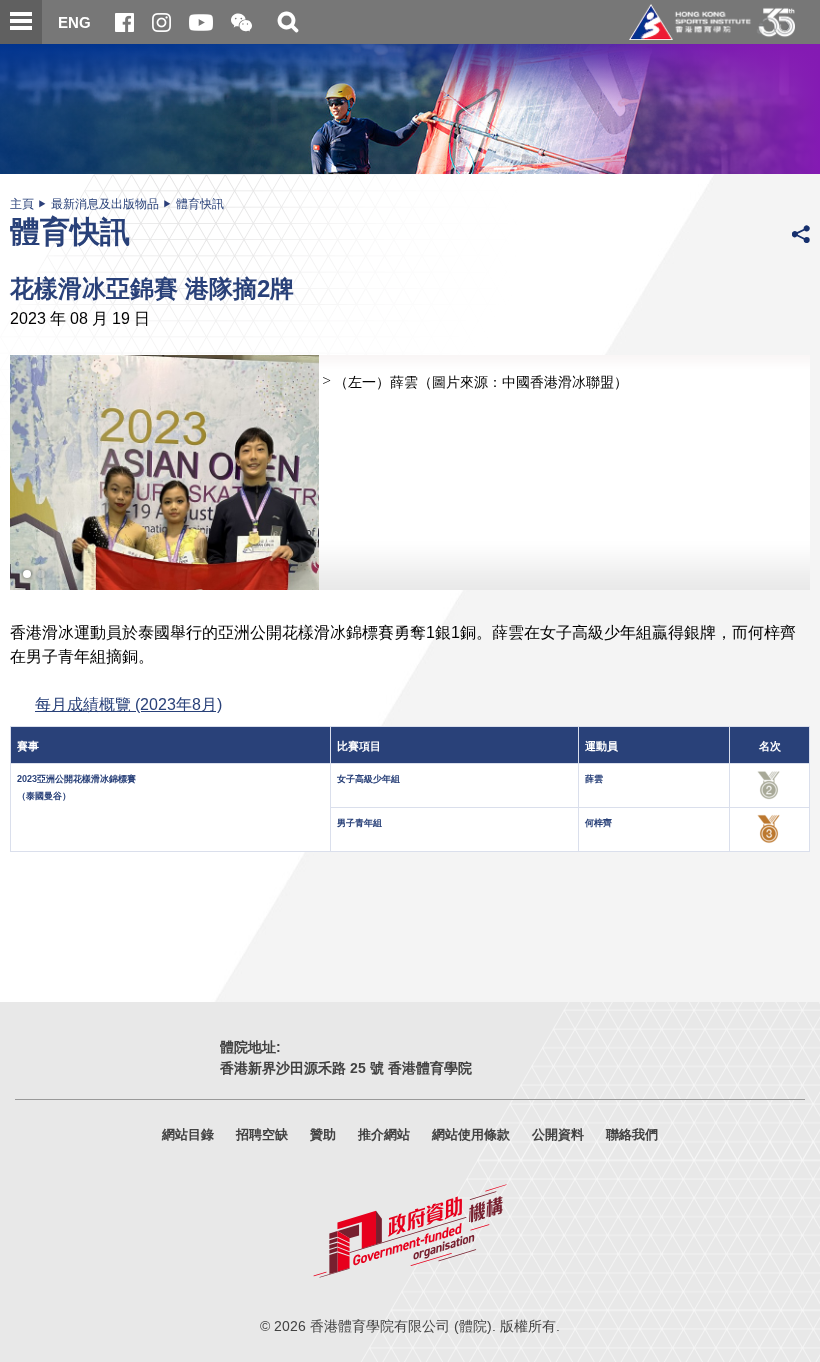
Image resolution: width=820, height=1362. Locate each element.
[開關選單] (21, 22)
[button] (241, 23)
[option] (410, 472)
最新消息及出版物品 (105, 204)
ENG (74, 22)
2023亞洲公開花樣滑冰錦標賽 (76, 779)
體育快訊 (200, 204)
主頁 (22, 204)
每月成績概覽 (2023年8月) (128, 704)
